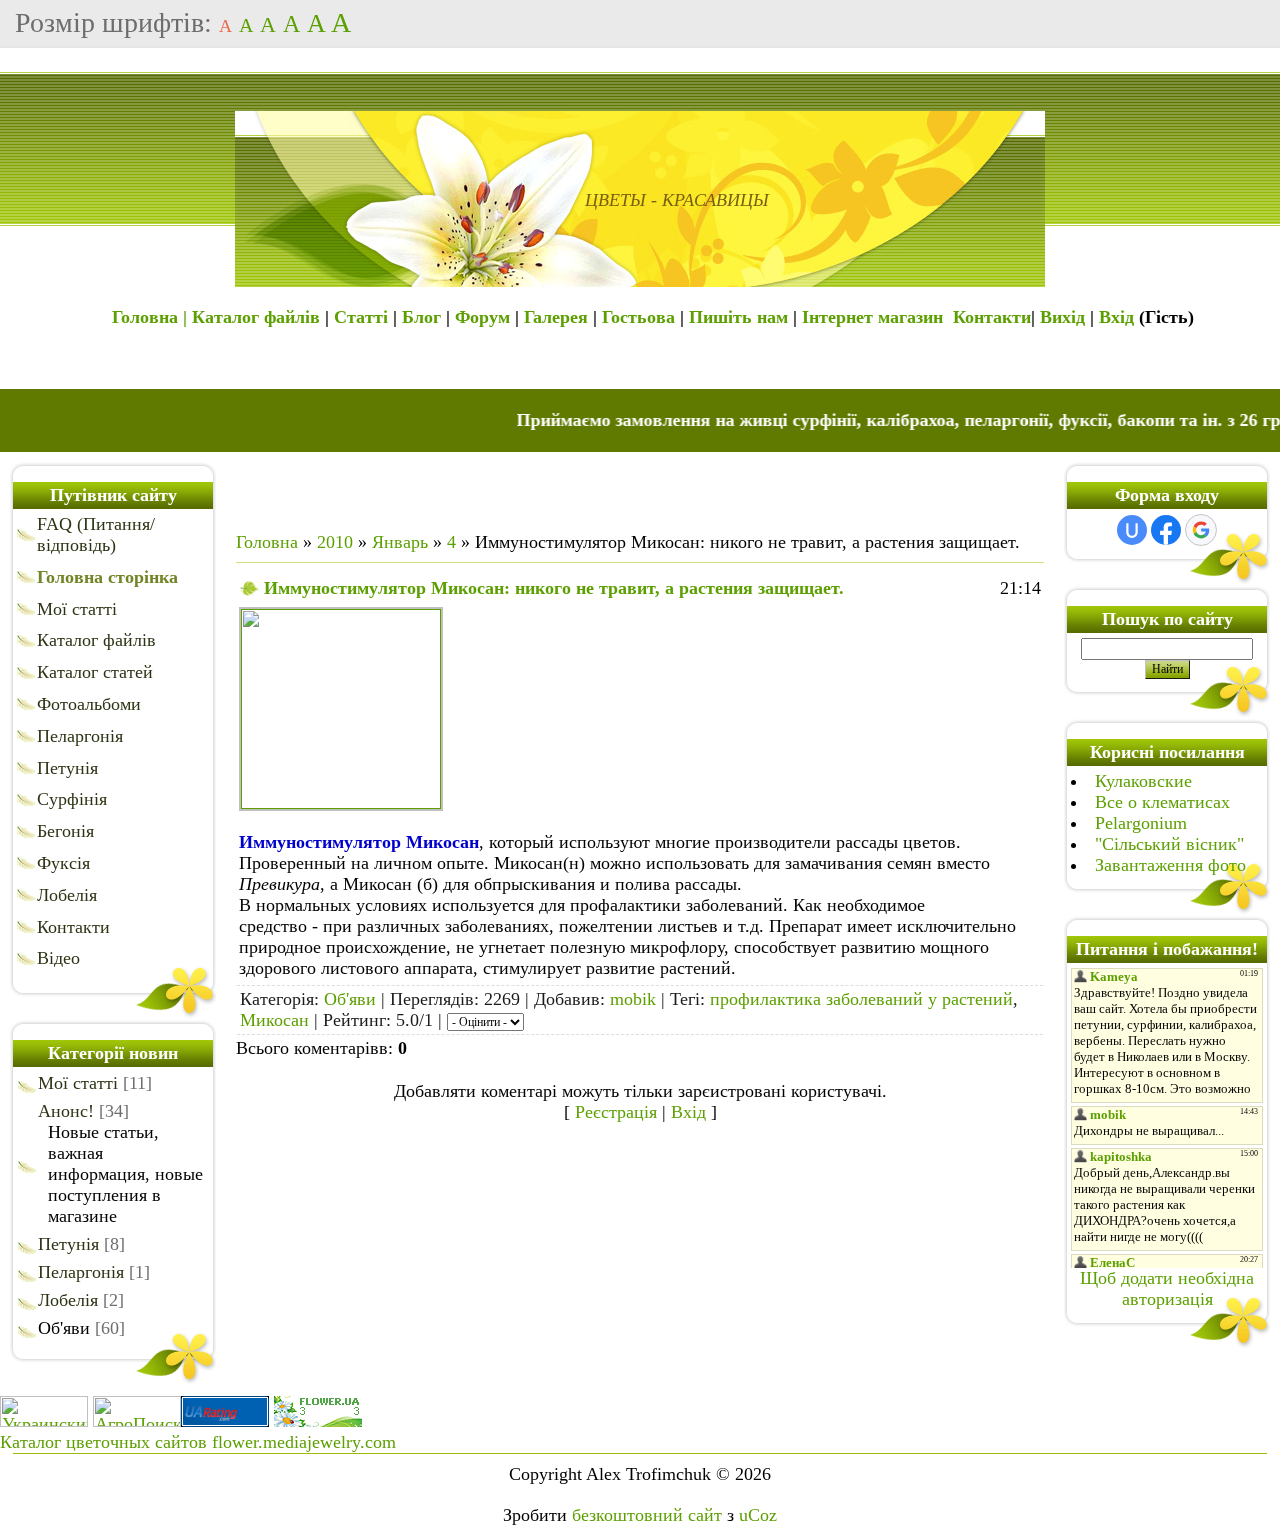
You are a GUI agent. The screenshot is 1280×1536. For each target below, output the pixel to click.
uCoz (758, 1515)
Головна (267, 542)
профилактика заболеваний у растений (861, 999)
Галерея (556, 317)
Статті (361, 317)
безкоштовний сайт (647, 1515)
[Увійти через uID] (1132, 530)
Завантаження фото (1170, 865)
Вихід (1062, 317)
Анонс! (66, 1111)
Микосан (274, 1020)
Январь (400, 542)
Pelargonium (1141, 823)
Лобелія (68, 1300)
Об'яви (64, 1328)
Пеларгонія (81, 1272)
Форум (482, 317)
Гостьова (638, 317)
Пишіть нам (738, 317)
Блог (421, 317)
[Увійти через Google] (1201, 530)
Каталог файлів (256, 317)
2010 (335, 542)
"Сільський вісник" (1169, 844)
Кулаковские (1143, 781)
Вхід (1116, 317)
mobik (633, 999)
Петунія (68, 1244)
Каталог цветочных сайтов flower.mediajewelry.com (198, 1442)
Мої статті (78, 1083)
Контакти (992, 317)
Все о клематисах (1162, 802)
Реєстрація (616, 1112)
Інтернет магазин (872, 317)
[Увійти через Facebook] (1166, 530)
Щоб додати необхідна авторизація (1167, 1288)
